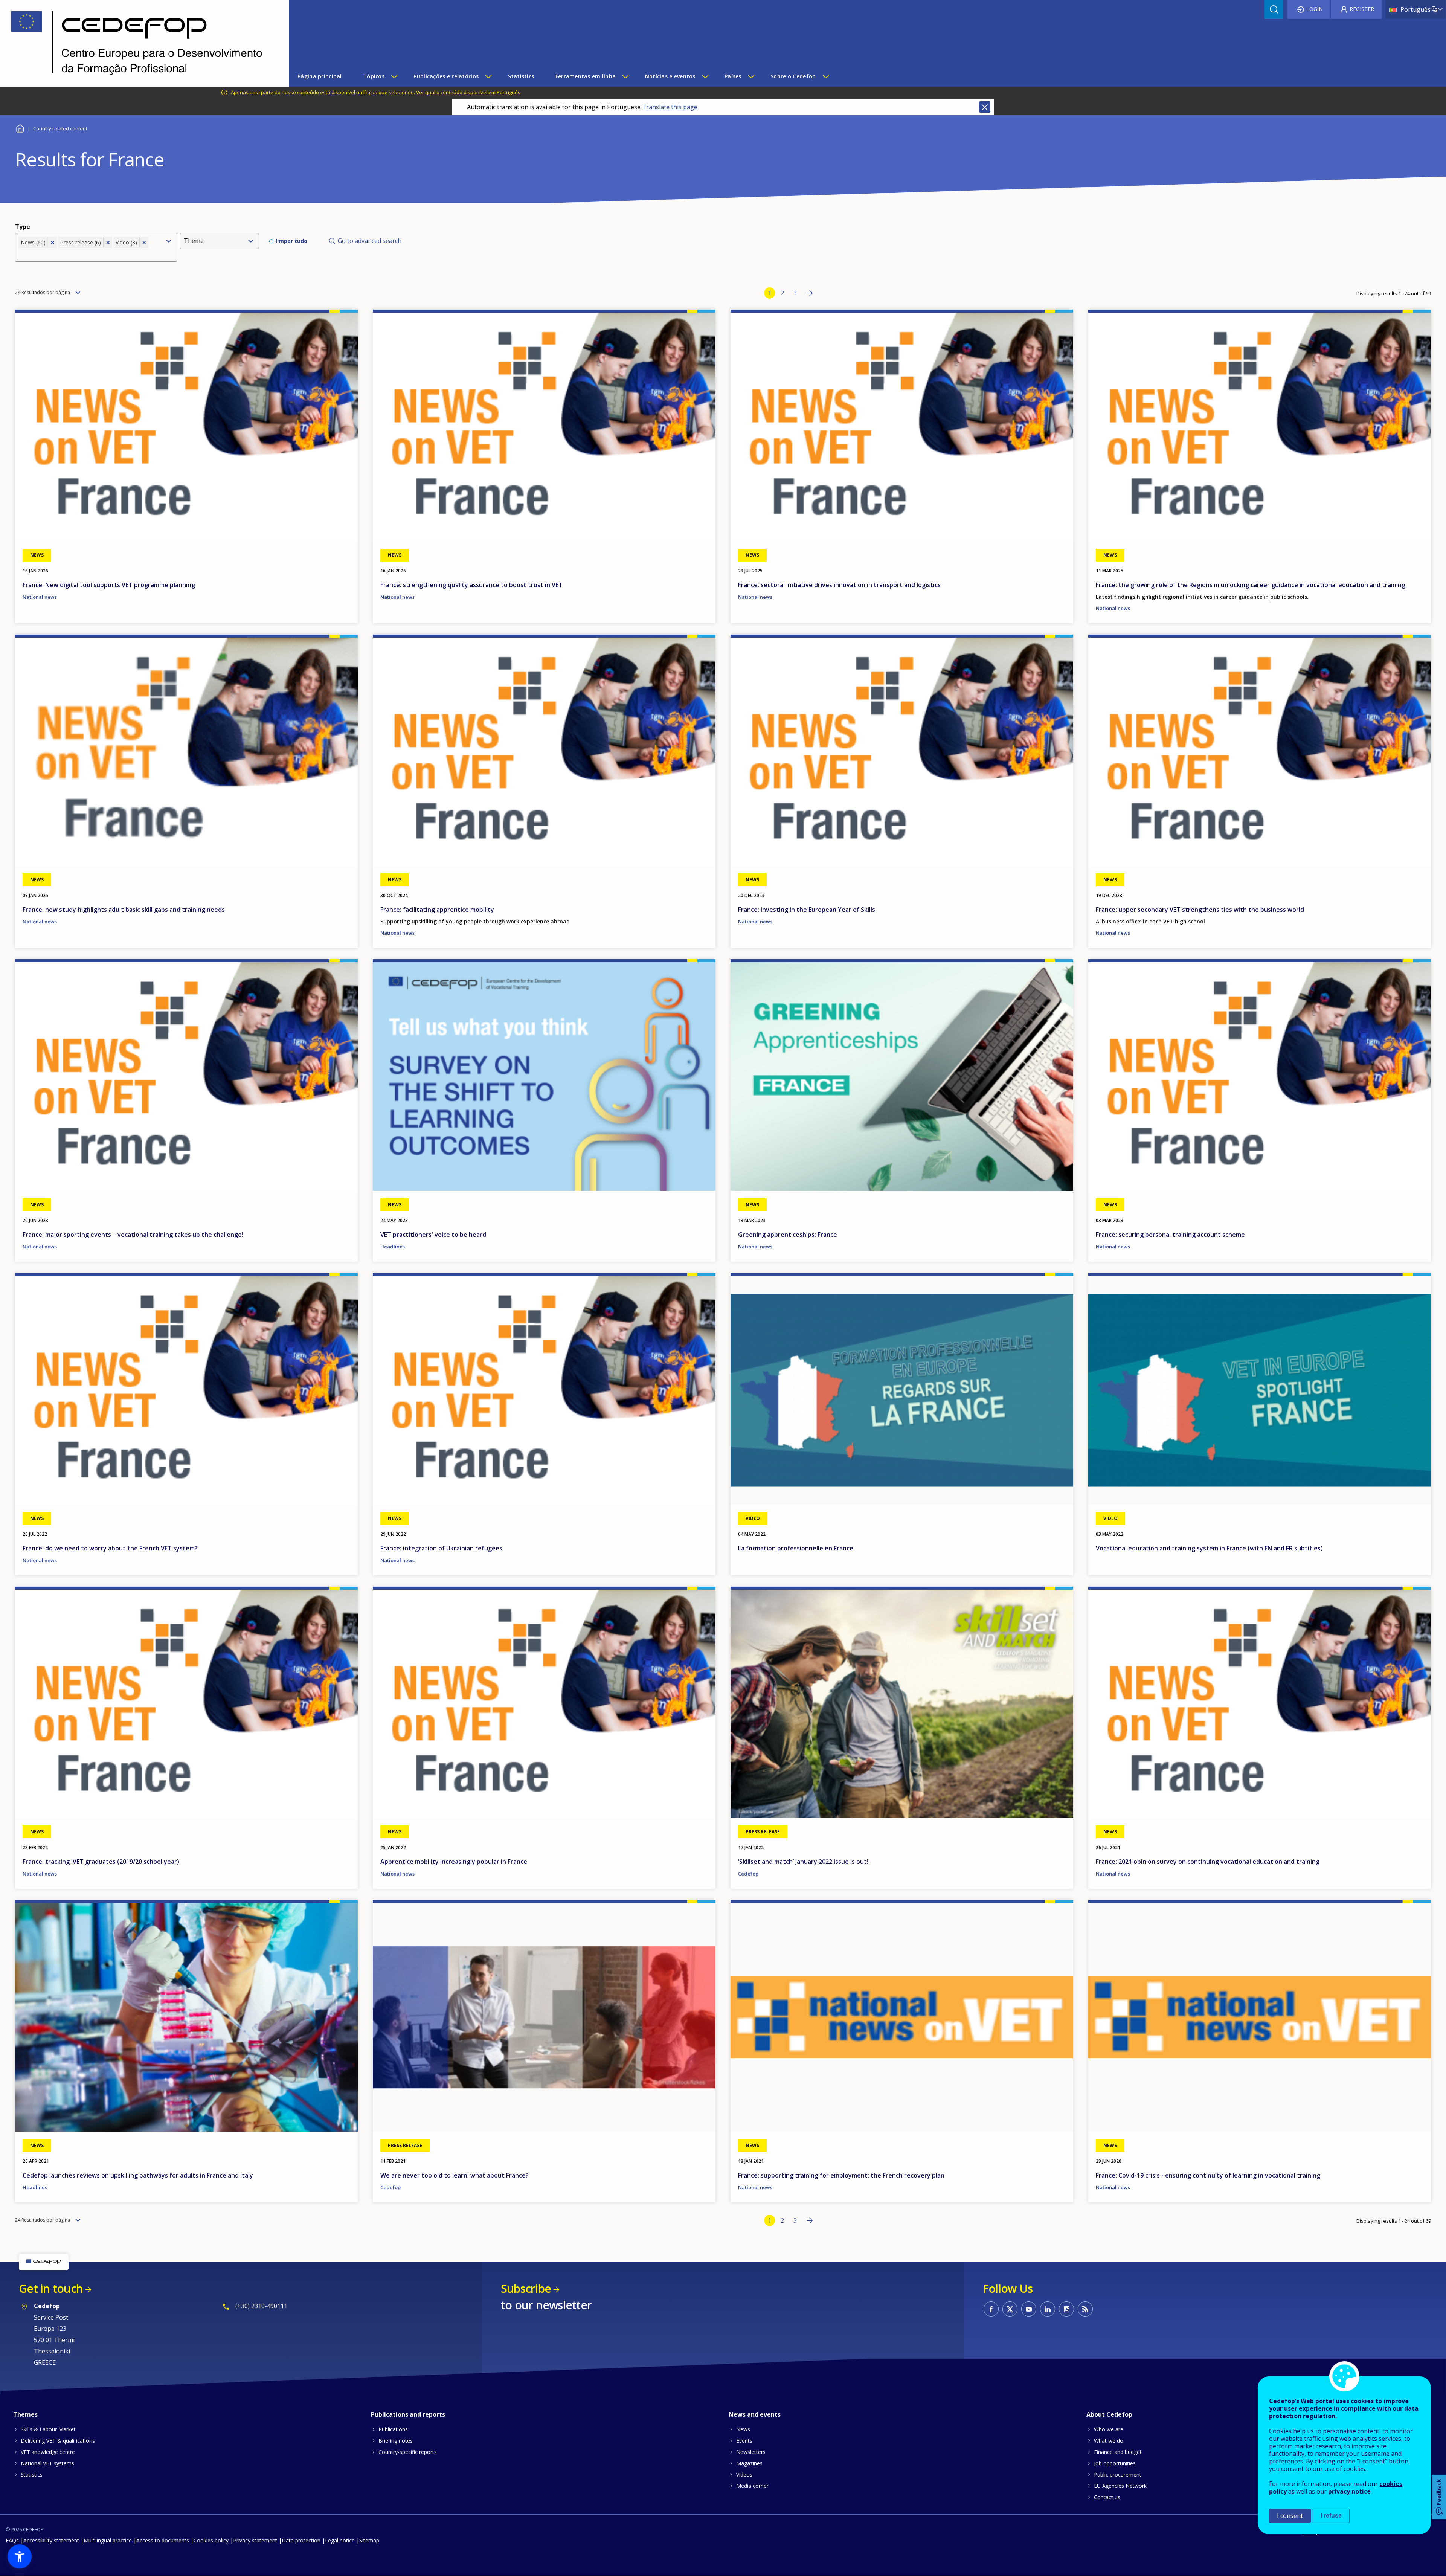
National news (40, 597)
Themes (25, 2414)
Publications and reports (408, 2414)
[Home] (139, 43)
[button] (20, 2556)
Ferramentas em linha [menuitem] (586, 76)
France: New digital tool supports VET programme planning (109, 585)
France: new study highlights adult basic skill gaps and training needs (124, 910)
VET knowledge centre (48, 2452)
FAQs (12, 2540)
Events (744, 2441)
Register (1362, 9)
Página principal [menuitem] (320, 76)
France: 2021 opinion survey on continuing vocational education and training (1208, 1862)
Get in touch (51, 2288)
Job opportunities (1115, 2463)
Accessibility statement (51, 2540)
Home (20, 127)
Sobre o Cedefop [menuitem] (793, 76)
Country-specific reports (408, 2452)
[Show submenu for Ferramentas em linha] (625, 76)
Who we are (1109, 2429)
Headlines (393, 1247)
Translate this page (670, 107)
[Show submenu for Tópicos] (394, 76)
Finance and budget (1118, 2452)
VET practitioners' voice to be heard (433, 1235)
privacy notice (1349, 2491)
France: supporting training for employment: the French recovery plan (841, 2175)
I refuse (1331, 2516)
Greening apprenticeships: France (788, 1235)
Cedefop (748, 1874)
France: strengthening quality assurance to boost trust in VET (471, 585)
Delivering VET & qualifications (58, 2441)
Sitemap (369, 2540)
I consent (1290, 2516)
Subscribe (526, 2288)
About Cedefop (1109, 2414)
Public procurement (1118, 2475)
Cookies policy (211, 2540)
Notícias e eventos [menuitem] (670, 76)
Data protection (301, 2540)
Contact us (1107, 2497)
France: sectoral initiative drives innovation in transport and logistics (839, 585)
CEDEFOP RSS (1085, 2309)
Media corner (752, 2486)
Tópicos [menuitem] (374, 76)
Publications (393, 2429)
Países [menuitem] (733, 76)
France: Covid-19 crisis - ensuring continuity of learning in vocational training (1208, 2175)
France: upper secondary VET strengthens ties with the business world (1200, 910)
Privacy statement (255, 2540)
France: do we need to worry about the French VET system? (110, 1548)
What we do (1109, 2441)
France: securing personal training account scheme (1170, 1235)
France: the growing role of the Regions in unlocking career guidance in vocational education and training (1251, 585)
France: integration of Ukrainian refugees (441, 1548)
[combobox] (90, 254)
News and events (755, 2414)
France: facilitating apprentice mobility (437, 910)
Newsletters (751, 2452)
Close (985, 107)
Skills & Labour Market (48, 2429)
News (743, 2429)
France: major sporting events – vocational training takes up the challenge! (133, 1235)
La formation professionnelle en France (796, 1548)
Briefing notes (396, 2441)
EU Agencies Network (1120, 2486)
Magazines (749, 2463)
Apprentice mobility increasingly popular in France (454, 1862)
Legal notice (340, 2540)
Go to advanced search (370, 241)
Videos (744, 2475)
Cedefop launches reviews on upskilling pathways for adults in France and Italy (138, 2175)
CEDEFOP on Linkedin (1048, 2309)
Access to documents (163, 2540)
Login (1315, 9)
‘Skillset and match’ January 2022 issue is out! (803, 1862)
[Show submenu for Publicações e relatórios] (488, 76)
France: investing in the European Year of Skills (807, 910)
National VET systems (47, 2463)
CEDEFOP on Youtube (1029, 2309)
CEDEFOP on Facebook (991, 2309)
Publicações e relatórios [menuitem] (446, 76)
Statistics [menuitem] (521, 76)
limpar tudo (291, 241)
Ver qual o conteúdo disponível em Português (468, 92)
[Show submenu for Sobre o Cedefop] (825, 76)
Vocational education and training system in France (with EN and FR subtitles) (1209, 1548)
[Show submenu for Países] (751, 76)
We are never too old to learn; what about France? (455, 2175)
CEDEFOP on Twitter (1010, 2309)
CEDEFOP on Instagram (1066, 2309)
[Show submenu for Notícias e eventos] (705, 76)
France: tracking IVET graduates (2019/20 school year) (101, 1862)
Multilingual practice (108, 2540)
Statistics (32, 2475)
